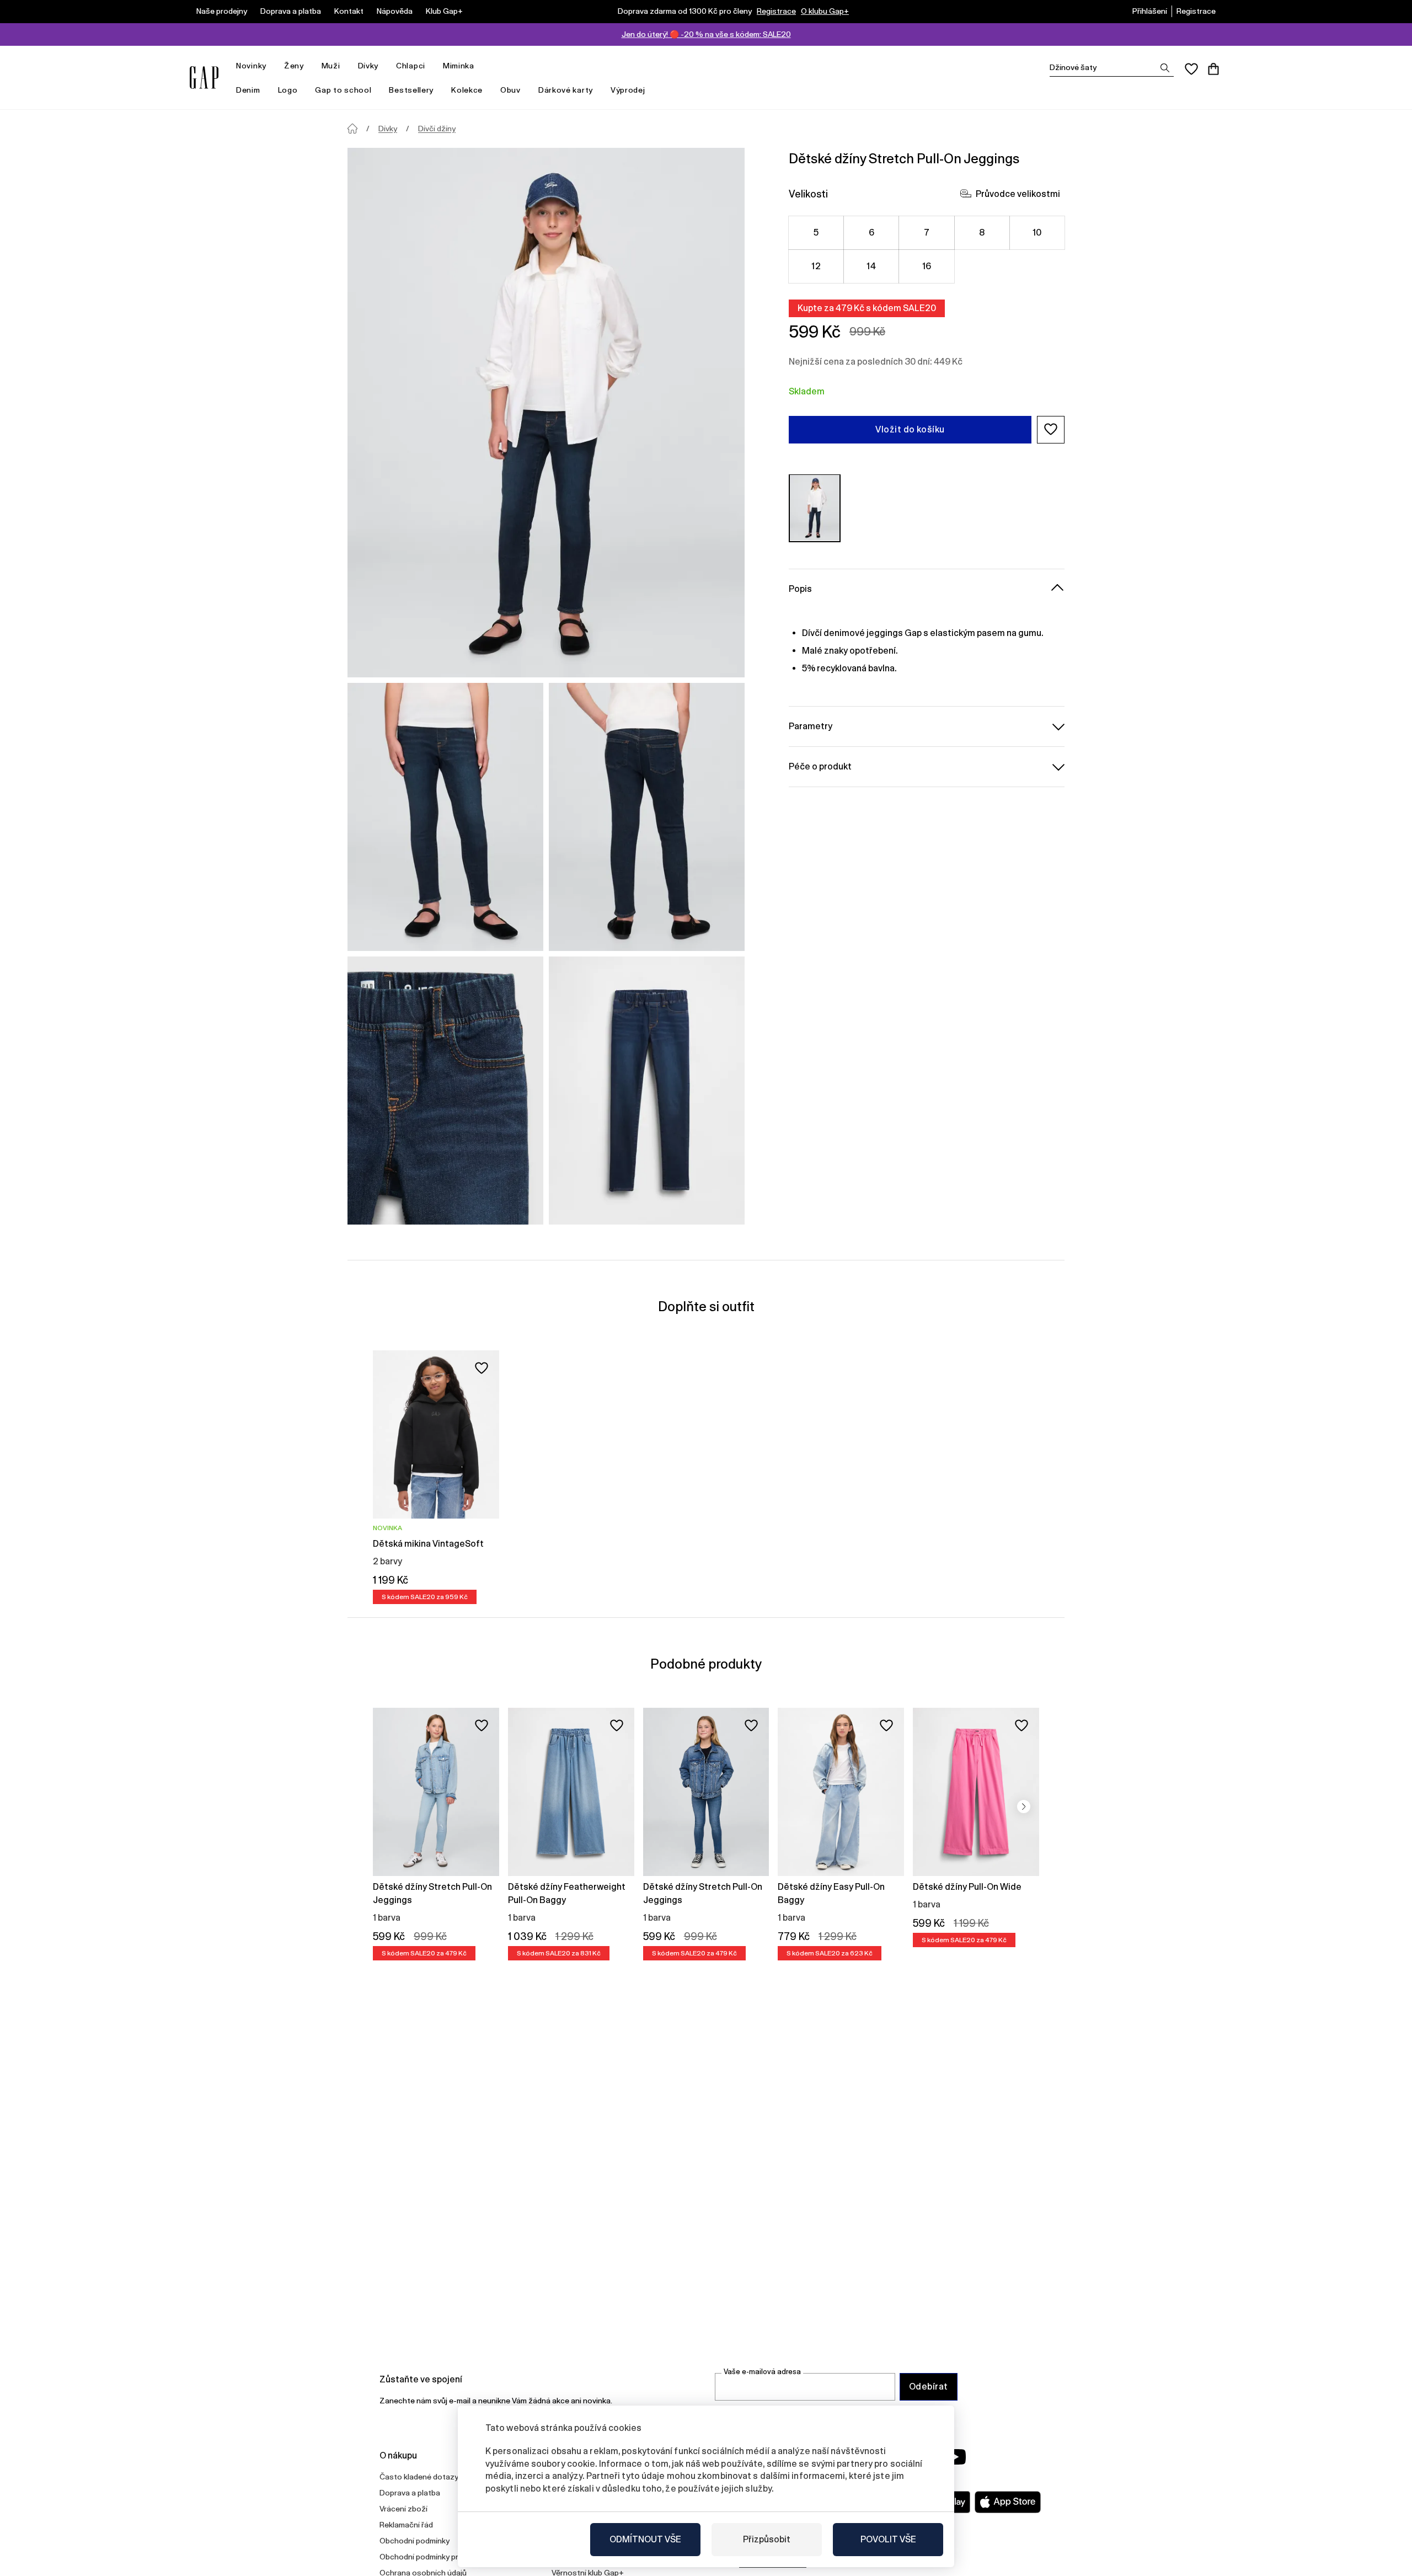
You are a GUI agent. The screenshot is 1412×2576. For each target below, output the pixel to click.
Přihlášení (1150, 11)
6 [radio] (871, 232)
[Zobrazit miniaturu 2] (647, 817)
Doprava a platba (291, 11)
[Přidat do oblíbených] (482, 1368)
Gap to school (343, 90)
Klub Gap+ (444, 11)
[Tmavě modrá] (815, 508)
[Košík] (1213, 69)
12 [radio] (816, 266)
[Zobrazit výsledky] (1165, 68)
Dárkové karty (566, 90)
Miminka (459, 66)
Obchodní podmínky (414, 2541)
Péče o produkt (820, 766)
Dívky (368, 66)
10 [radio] (1037, 232)
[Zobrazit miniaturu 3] (445, 1091)
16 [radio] (927, 266)
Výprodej (628, 90)
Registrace (776, 11)
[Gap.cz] (204, 78)
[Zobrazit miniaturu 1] (445, 817)
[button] (1051, 429)
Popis (800, 588)
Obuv (510, 90)
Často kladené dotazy (419, 2477)
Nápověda (395, 11)
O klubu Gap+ (825, 11)
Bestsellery (411, 90)
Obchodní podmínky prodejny (431, 2557)
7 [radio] (927, 232)
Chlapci (411, 66)
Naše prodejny (222, 11)
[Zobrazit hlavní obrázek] (546, 413)
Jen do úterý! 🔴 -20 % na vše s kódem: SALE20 (706, 34)
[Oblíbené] (1191, 69)
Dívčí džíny (437, 129)
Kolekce (467, 90)
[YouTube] (955, 2457)
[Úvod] (352, 129)
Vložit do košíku (910, 429)
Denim (248, 90)
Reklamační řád (406, 2525)
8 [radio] (982, 232)
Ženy (294, 66)
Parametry (811, 726)
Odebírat (929, 2387)
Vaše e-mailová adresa (762, 2372)
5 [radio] (816, 232)
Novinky (251, 66)
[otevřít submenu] (272, 66)
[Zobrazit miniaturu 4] (647, 1091)
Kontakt (349, 11)
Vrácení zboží (403, 2509)
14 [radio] (871, 266)
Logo (288, 90)
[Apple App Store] (1008, 2502)
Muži (331, 66)
